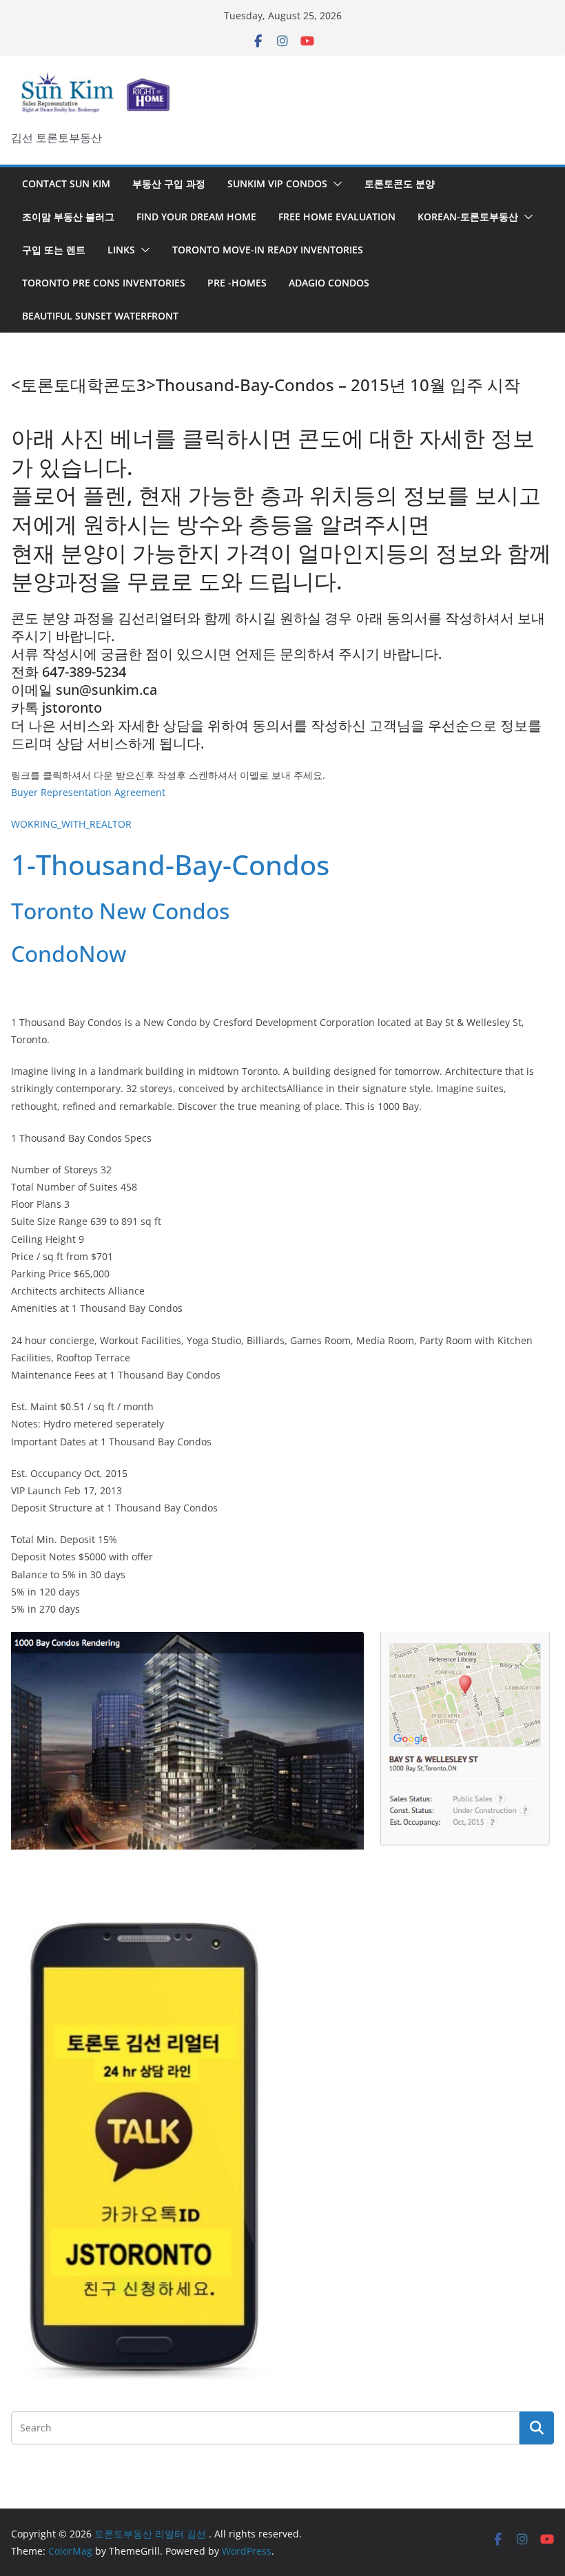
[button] (335, 184)
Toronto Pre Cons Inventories (104, 283)
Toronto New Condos (120, 911)
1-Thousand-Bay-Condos (170, 865)
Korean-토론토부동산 (468, 217)
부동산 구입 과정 (169, 184)
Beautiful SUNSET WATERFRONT (100, 316)
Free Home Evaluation (337, 217)
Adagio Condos (329, 283)
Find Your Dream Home (196, 217)
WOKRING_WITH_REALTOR (71, 824)
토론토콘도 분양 (400, 184)
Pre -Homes (237, 283)
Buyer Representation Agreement (88, 792)
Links (121, 250)
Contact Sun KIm (66, 184)
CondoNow (69, 953)
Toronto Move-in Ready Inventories (268, 250)
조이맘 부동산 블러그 (68, 217)
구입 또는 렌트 (54, 250)
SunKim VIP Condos (277, 184)
